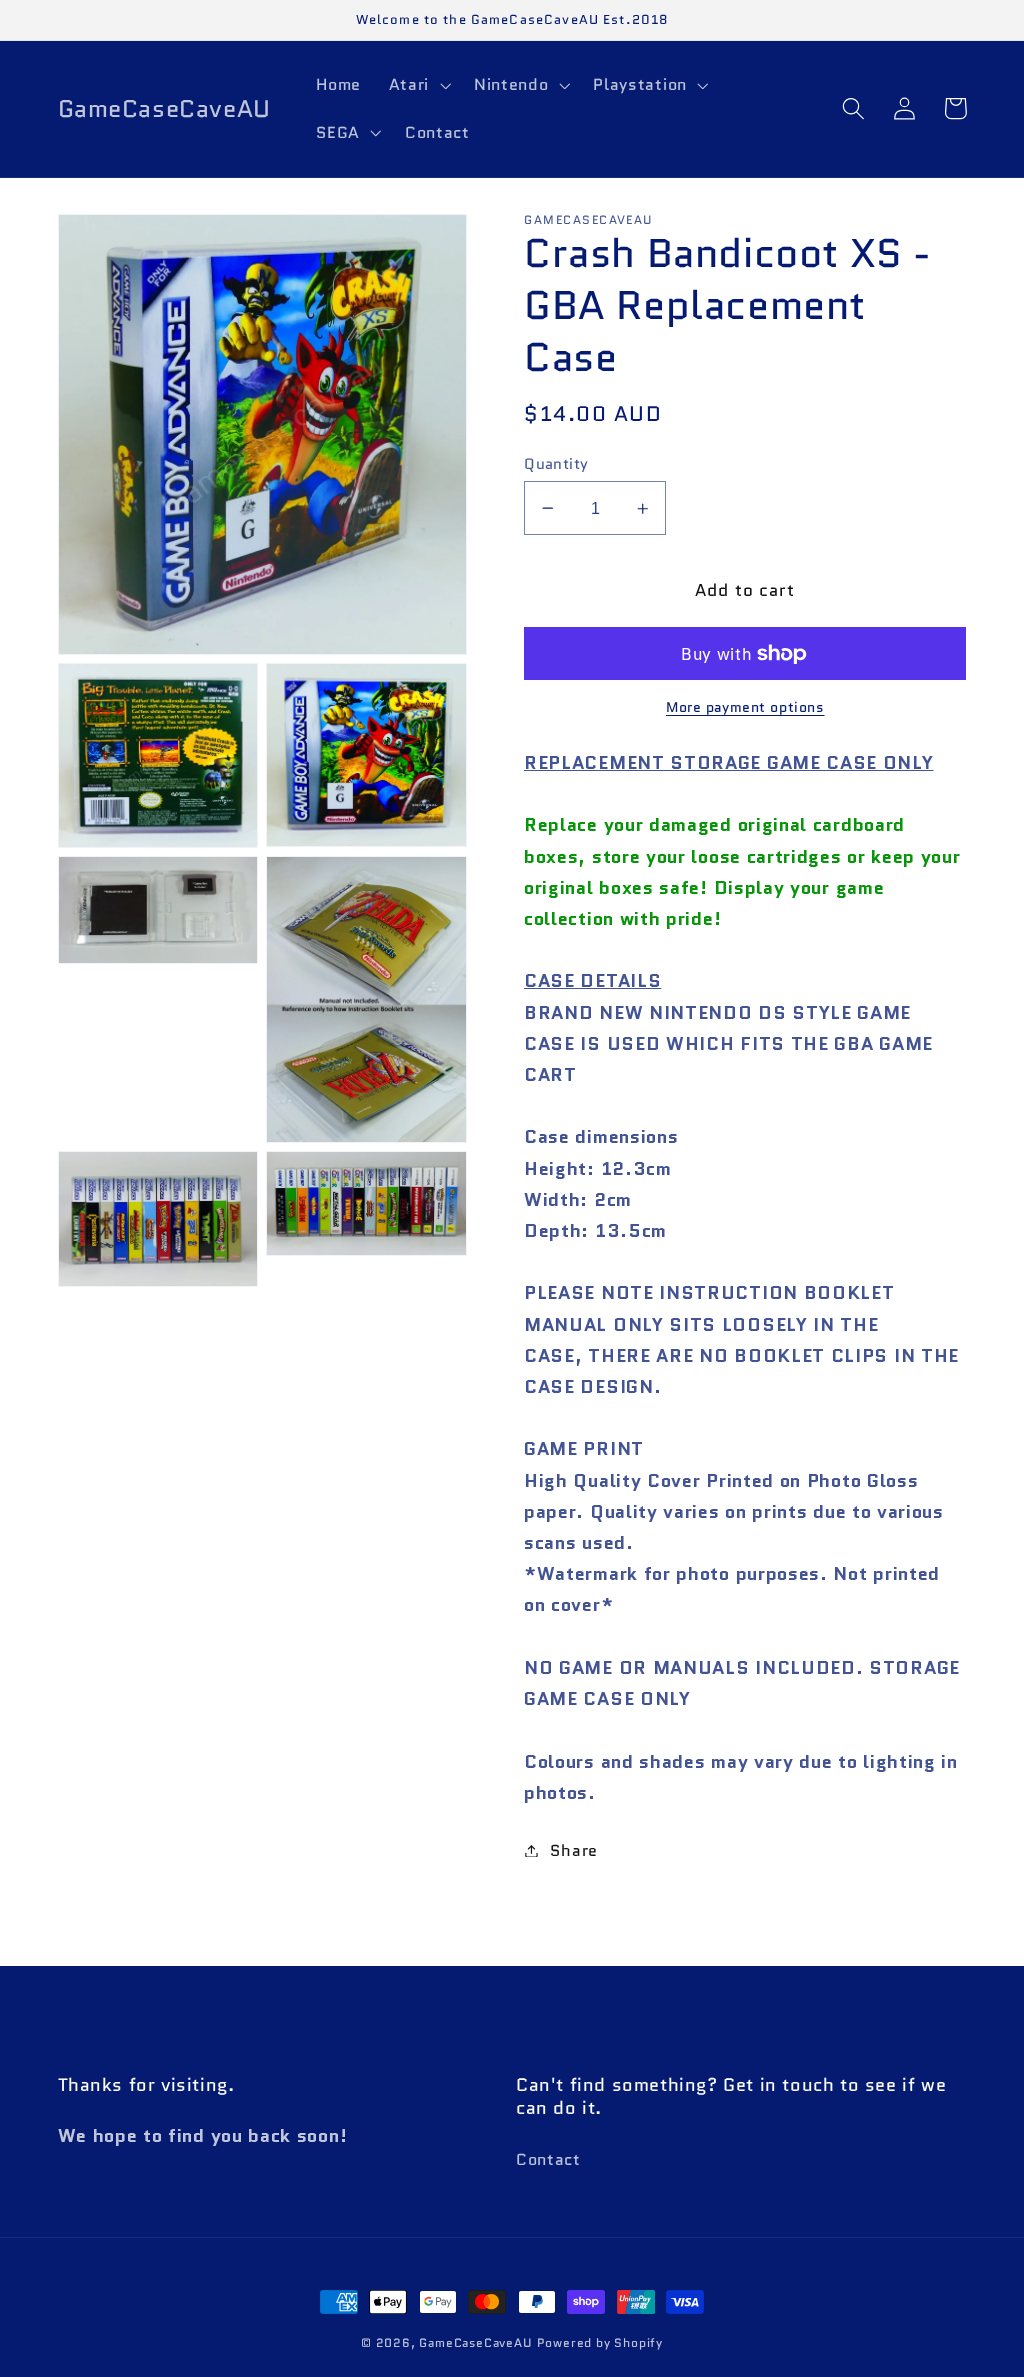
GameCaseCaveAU (475, 2343)
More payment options (745, 707)
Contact (548, 2159)
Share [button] (573, 1850)
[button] (417, 85)
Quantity (556, 463)
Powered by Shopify (600, 2343)
